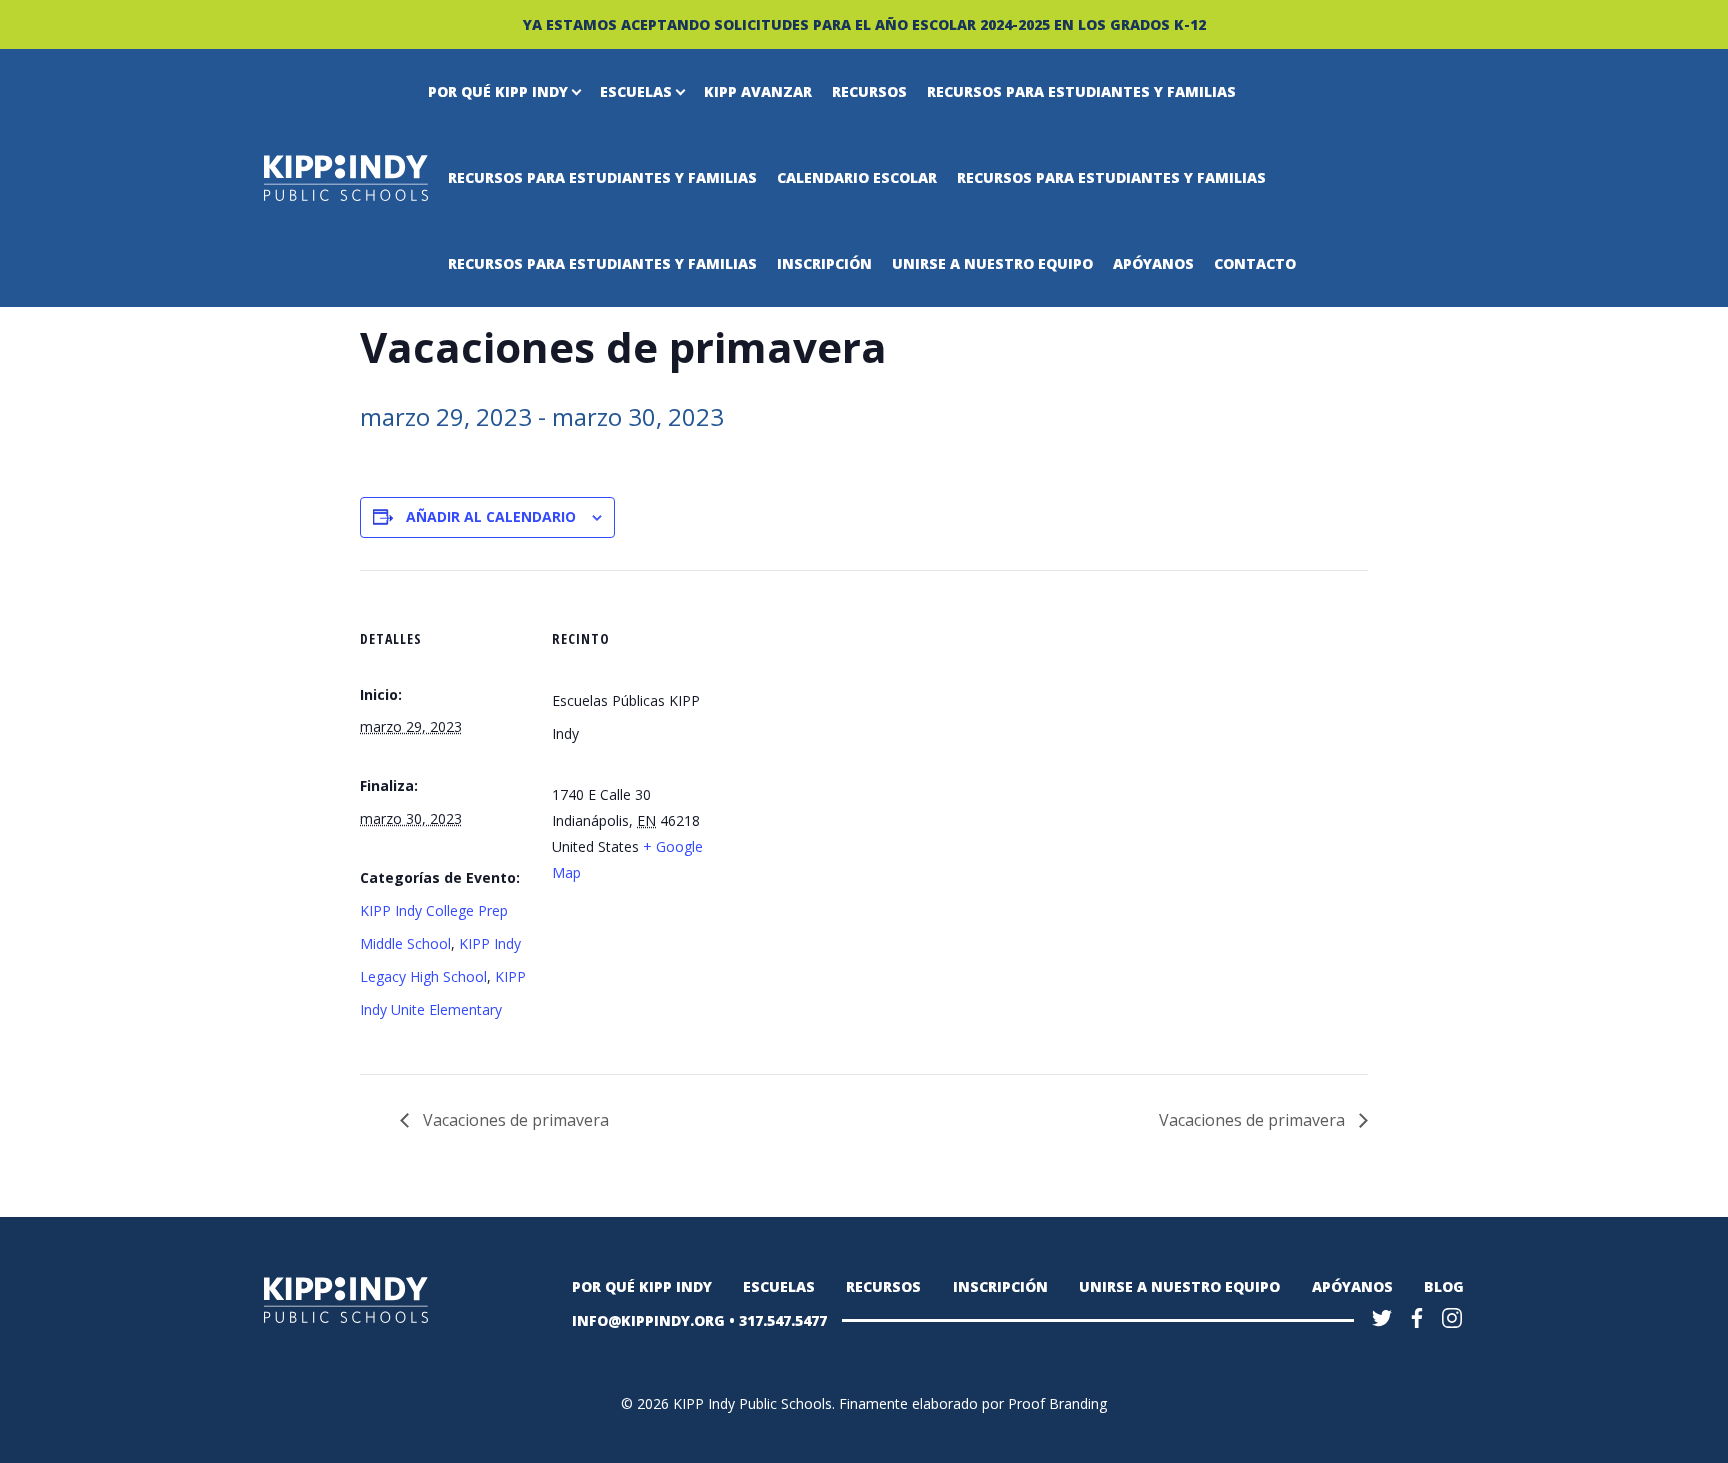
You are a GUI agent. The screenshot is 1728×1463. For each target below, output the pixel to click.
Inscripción (824, 263)
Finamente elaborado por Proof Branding (973, 1403)
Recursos (869, 91)
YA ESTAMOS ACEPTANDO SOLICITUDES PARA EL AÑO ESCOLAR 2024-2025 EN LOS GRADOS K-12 (864, 24)
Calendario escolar (857, 177)
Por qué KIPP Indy (498, 91)
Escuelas (636, 91)
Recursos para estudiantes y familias (1081, 91)
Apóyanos (1153, 263)
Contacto (1255, 263)
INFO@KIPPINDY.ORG (648, 1320)
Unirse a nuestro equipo (992, 263)
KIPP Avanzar (758, 91)
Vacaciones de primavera (514, 1120)
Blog (1444, 1286)
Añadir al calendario (491, 516)
